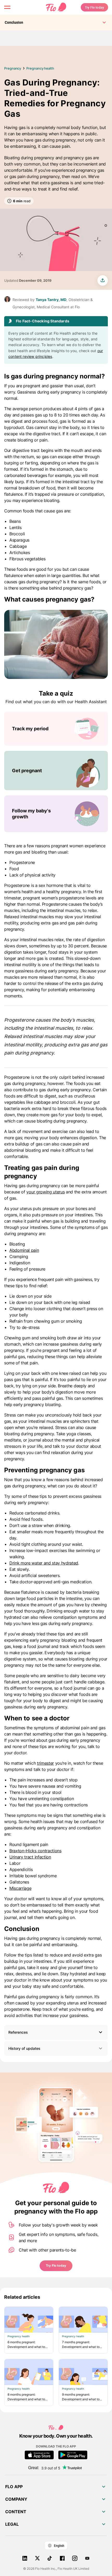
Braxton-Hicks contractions (35, 1851)
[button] (56, 2032)
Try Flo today (94, 7)
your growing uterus (45, 1192)
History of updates (24, 2048)
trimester (45, 1763)
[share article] (103, 280)
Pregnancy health (40, 68)
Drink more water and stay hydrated (44, 1563)
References (18, 2032)
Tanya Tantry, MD (51, 300)
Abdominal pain (24, 1250)
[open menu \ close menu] (7, 7)
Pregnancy (13, 68)
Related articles (22, 2297)
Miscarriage (20, 1888)
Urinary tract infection (30, 1857)
